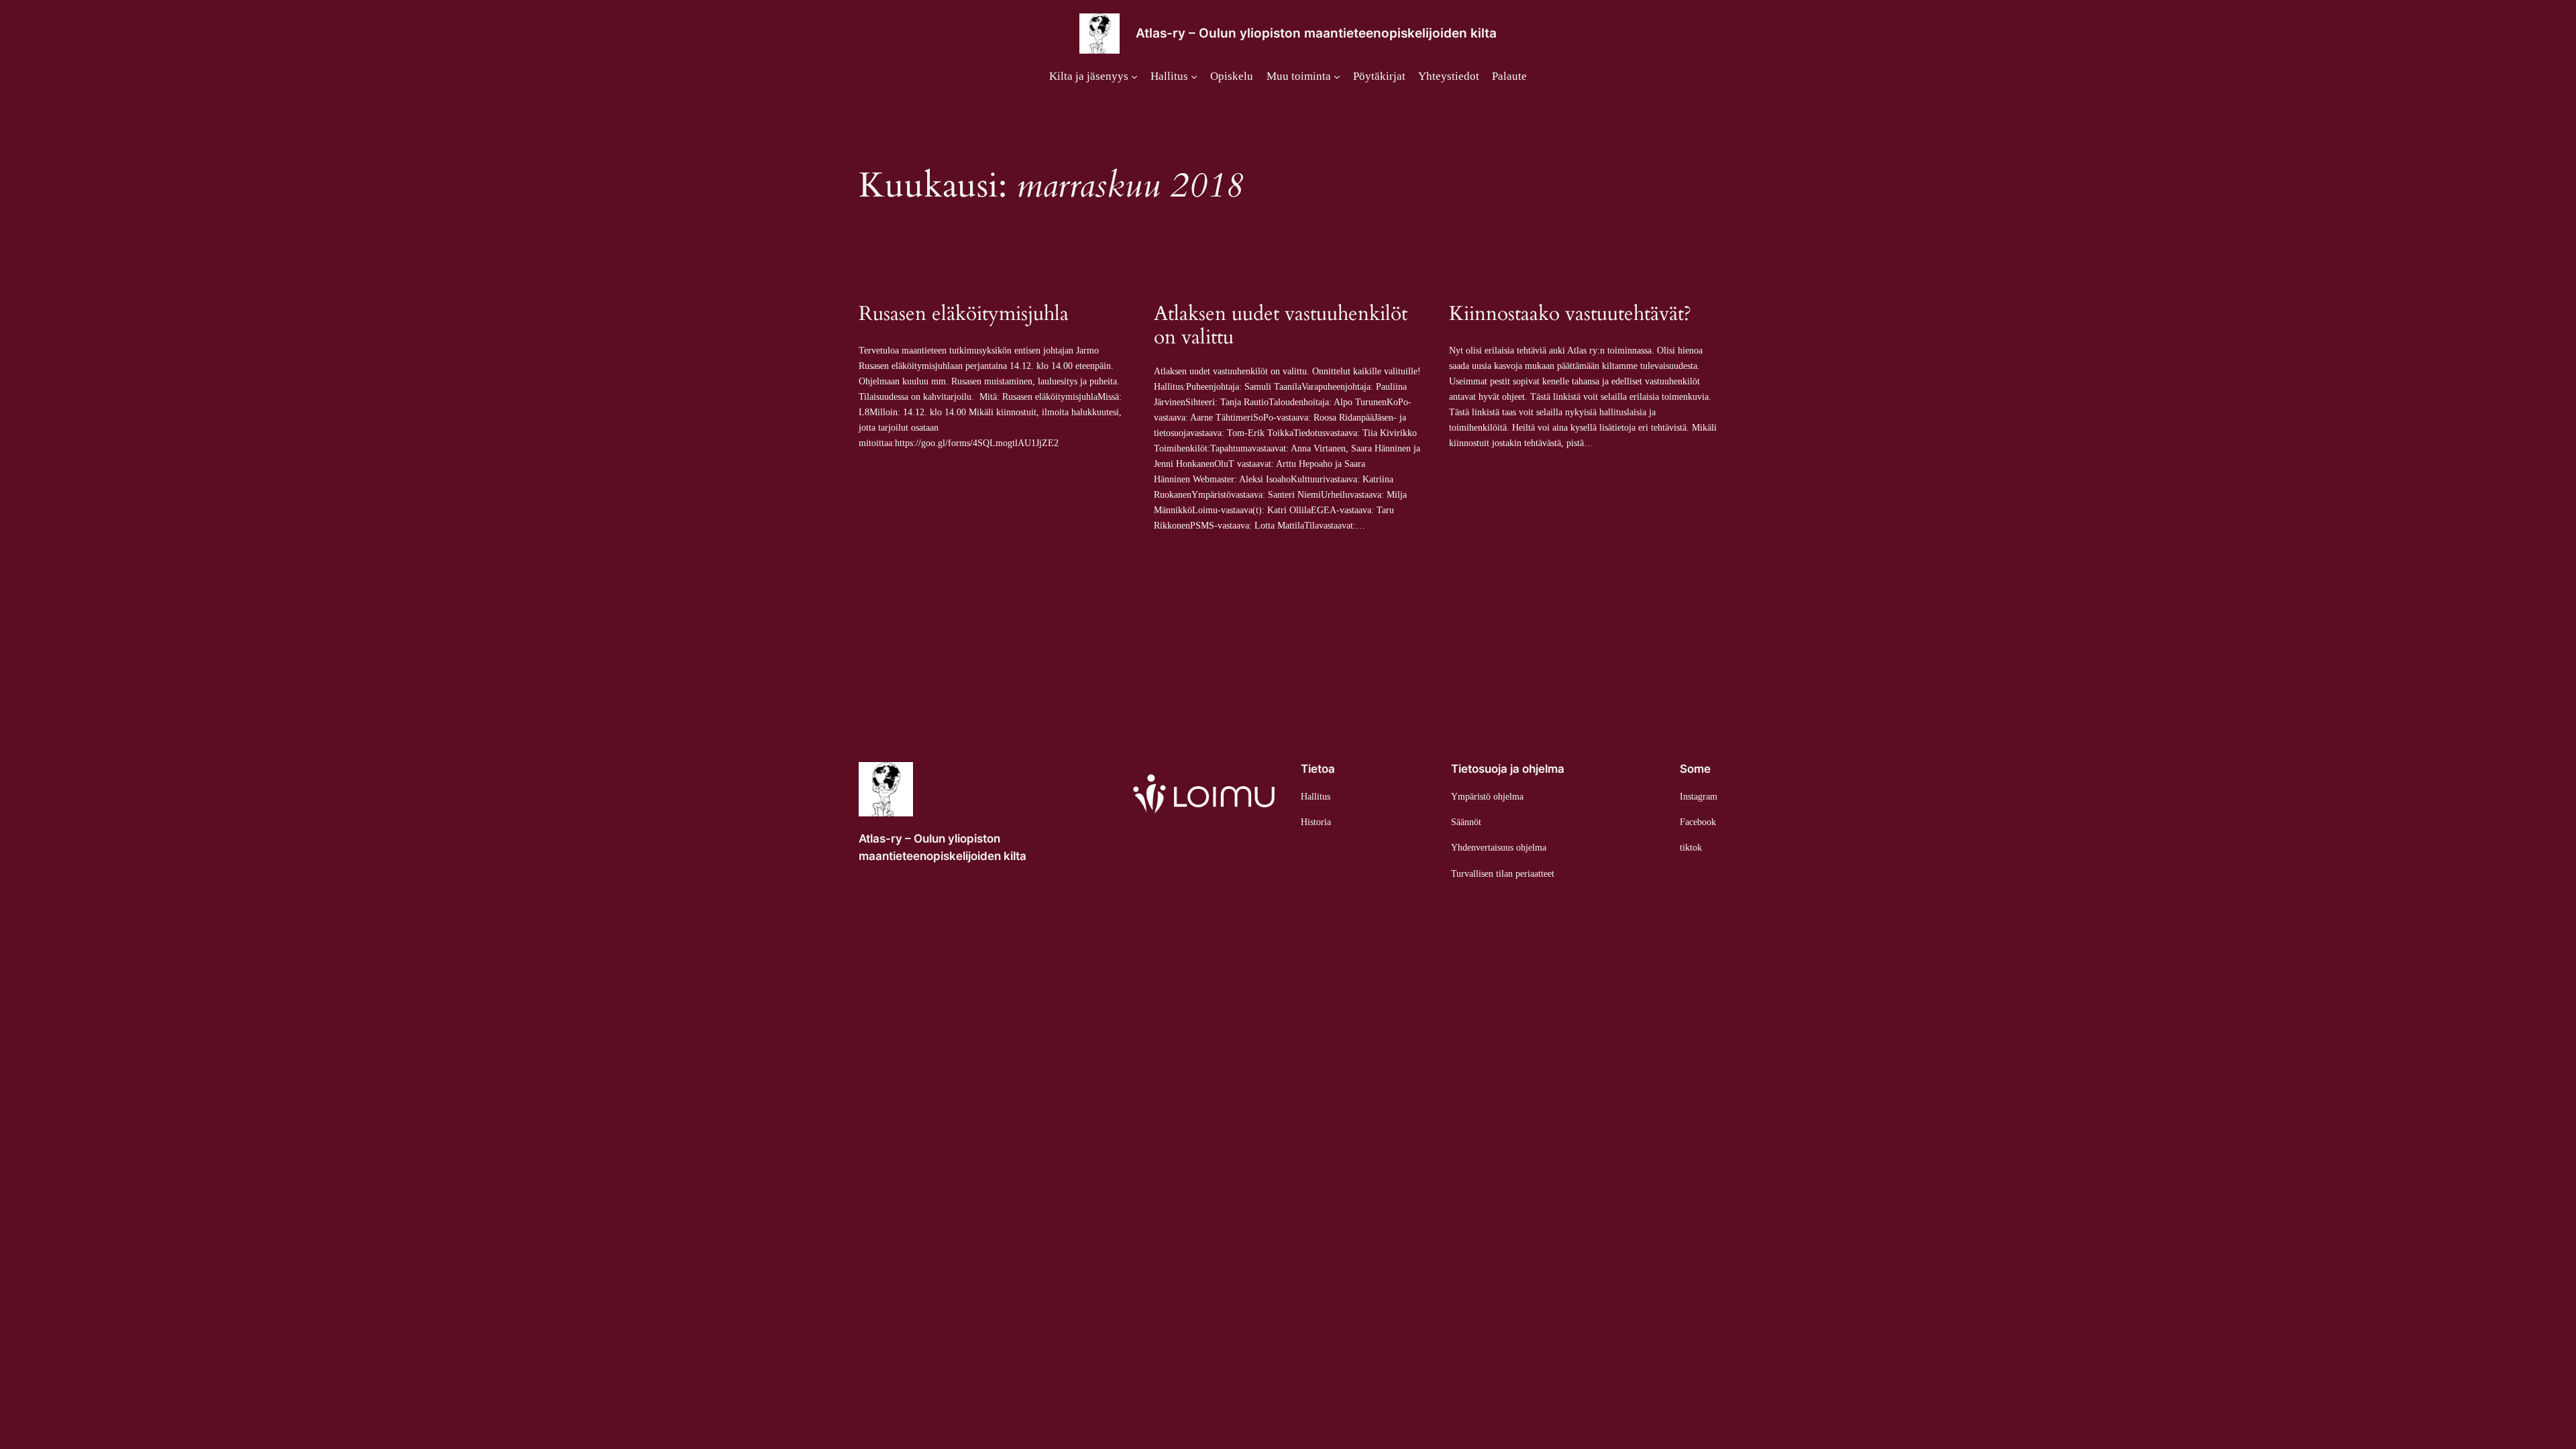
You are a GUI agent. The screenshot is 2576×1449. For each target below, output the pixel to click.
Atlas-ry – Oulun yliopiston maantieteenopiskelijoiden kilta (1316, 33)
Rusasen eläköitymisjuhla (964, 315)
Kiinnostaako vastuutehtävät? (1570, 315)
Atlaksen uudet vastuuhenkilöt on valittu (1281, 326)
